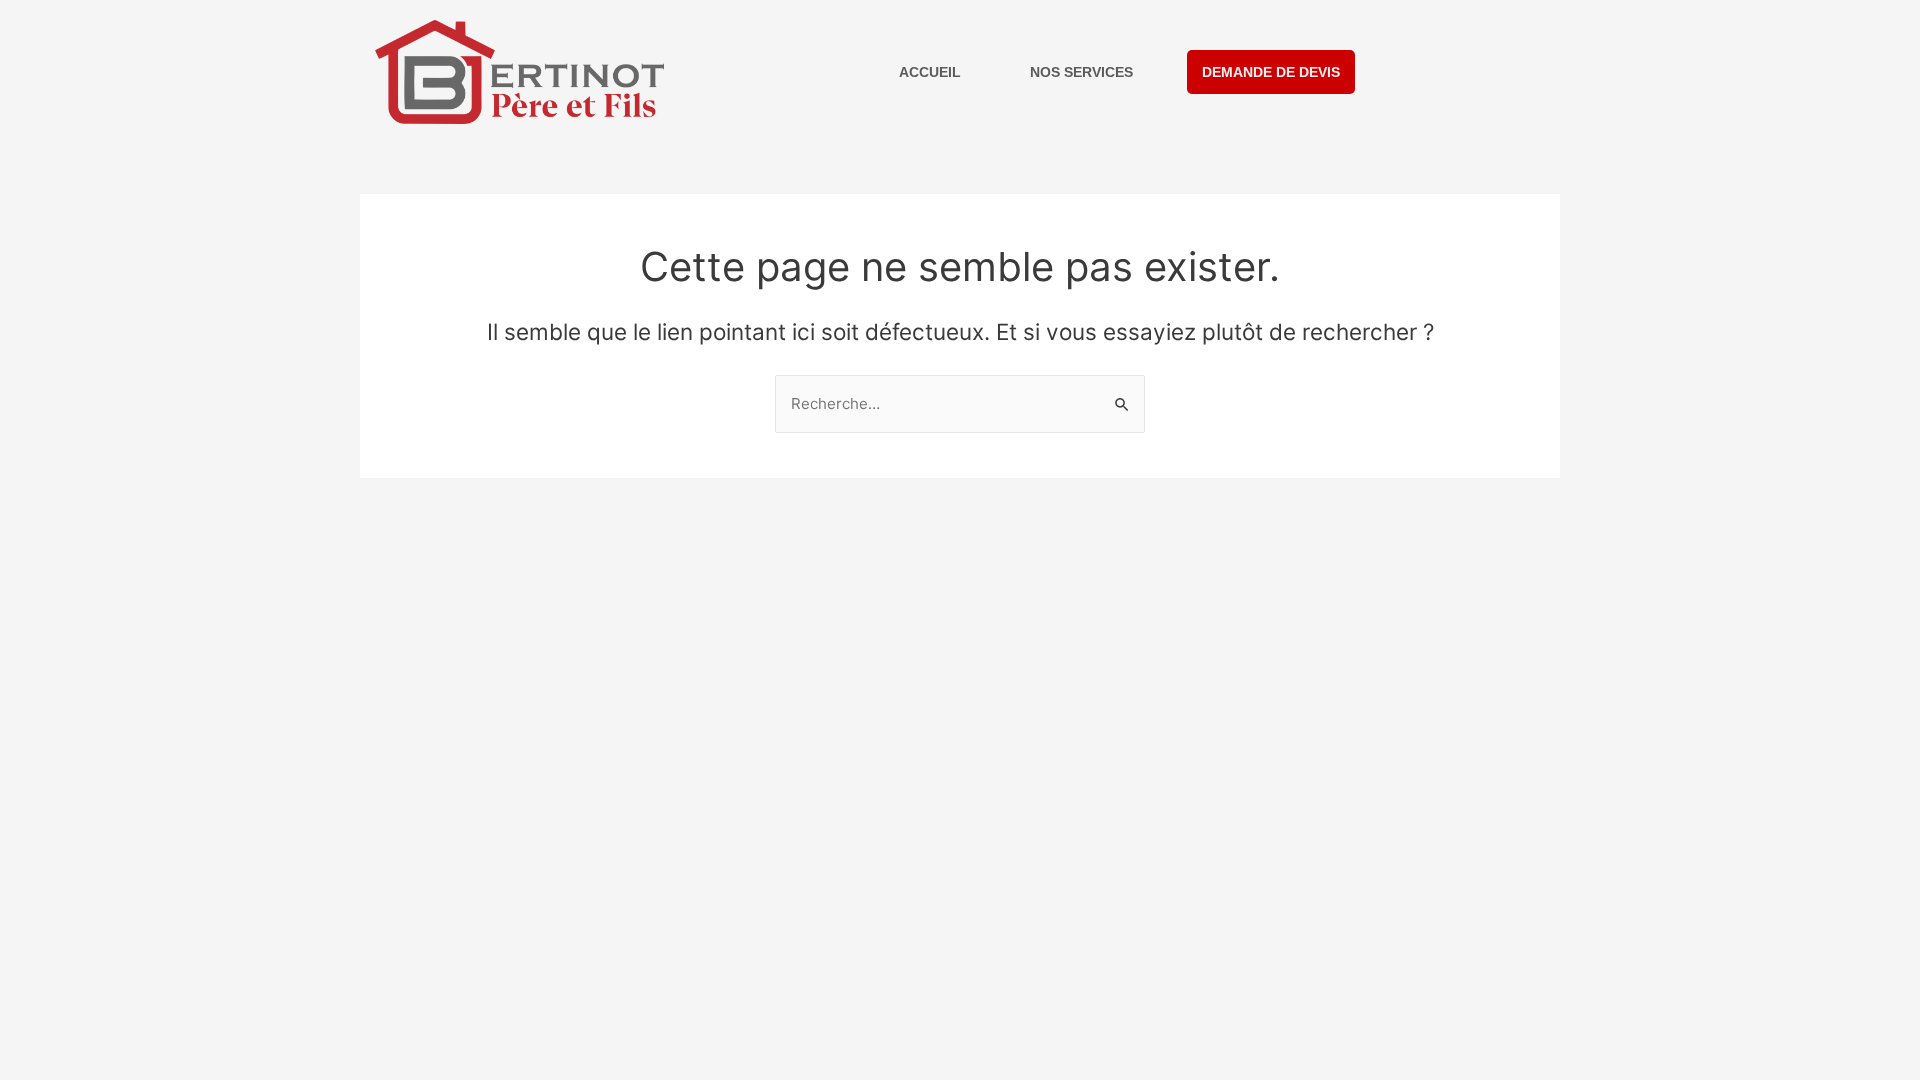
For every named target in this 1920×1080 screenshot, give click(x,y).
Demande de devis (1271, 72)
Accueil (930, 72)
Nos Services (1081, 72)
